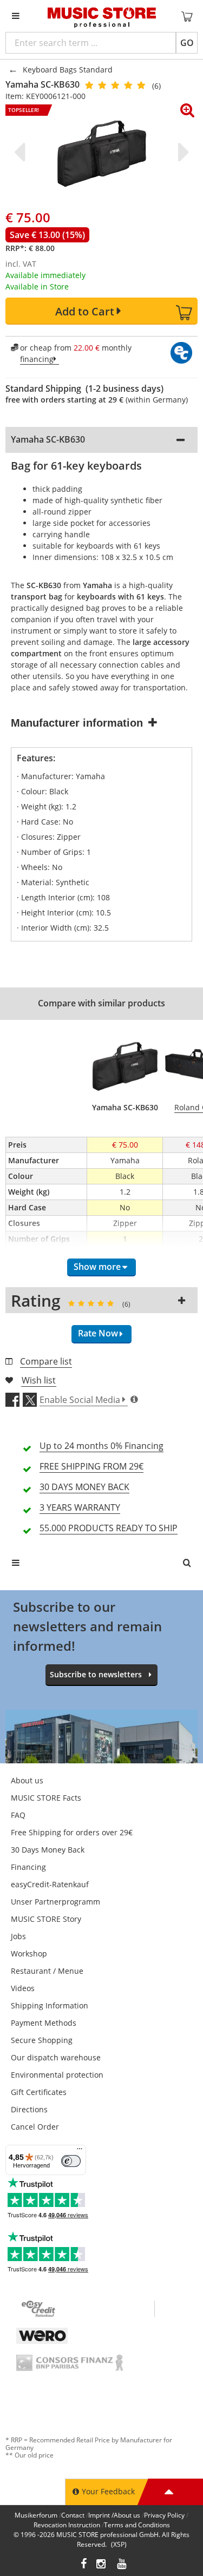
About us (27, 1780)
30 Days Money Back (48, 1850)
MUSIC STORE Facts (46, 1798)
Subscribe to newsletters (96, 1674)
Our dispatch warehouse (56, 2057)
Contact (73, 2515)
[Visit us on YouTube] (122, 2565)
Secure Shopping (42, 2040)
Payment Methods (44, 2023)
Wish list (39, 1380)
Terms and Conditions (137, 2525)
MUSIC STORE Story (46, 1919)
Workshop (29, 1954)
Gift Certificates (39, 2092)
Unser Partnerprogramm (55, 1902)
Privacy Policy (164, 2515)
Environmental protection (57, 2075)
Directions (29, 2109)
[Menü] (80, 2151)
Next (181, 152)
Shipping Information (50, 2005)
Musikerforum (36, 2515)
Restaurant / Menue (47, 1971)
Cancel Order (35, 2127)
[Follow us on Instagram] (102, 2565)
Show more (97, 1267)
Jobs (18, 1936)
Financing (28, 1867)
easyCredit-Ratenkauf (50, 1884)
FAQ (18, 1815)
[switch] (71, 2161)
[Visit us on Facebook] (84, 2565)
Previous (22, 152)
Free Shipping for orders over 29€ (72, 1832)
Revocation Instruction (67, 2525)
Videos (23, 1988)
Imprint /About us (114, 2515)
